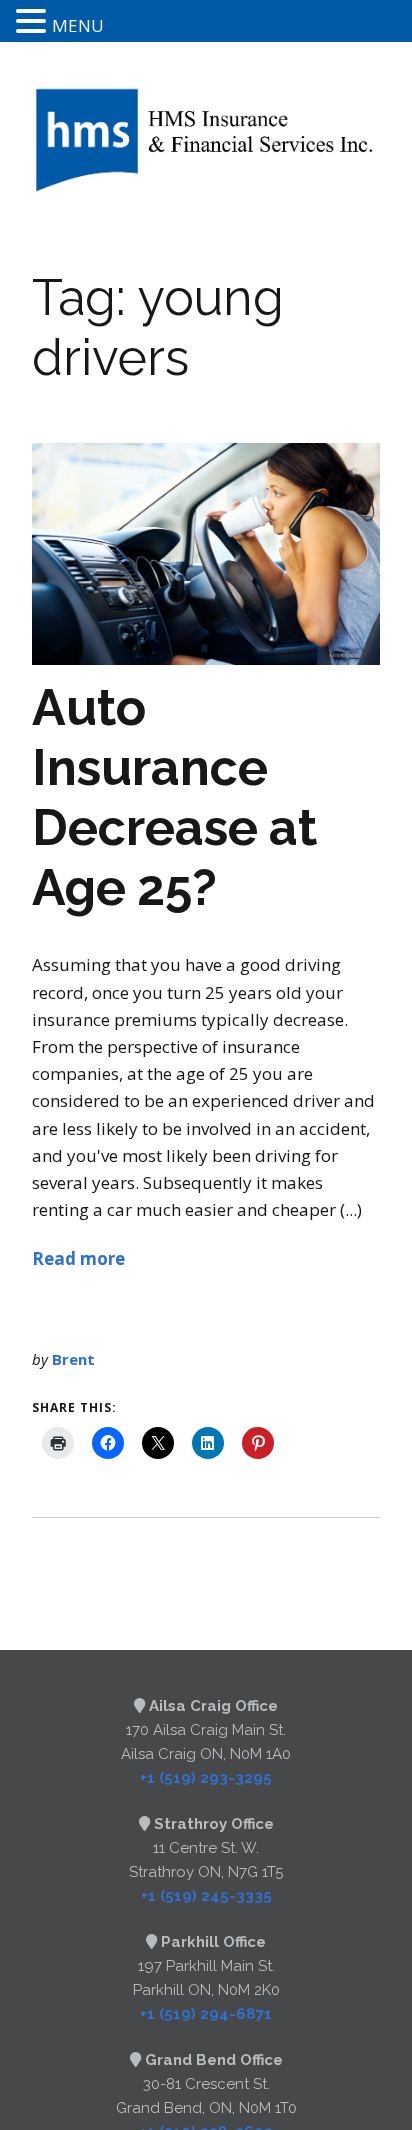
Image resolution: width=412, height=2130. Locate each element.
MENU (78, 25)
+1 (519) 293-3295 (206, 1778)
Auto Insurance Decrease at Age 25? (174, 797)
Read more (78, 1258)
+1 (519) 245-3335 (206, 1896)
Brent (73, 1359)
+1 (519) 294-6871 (206, 2014)
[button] (34, 22)
